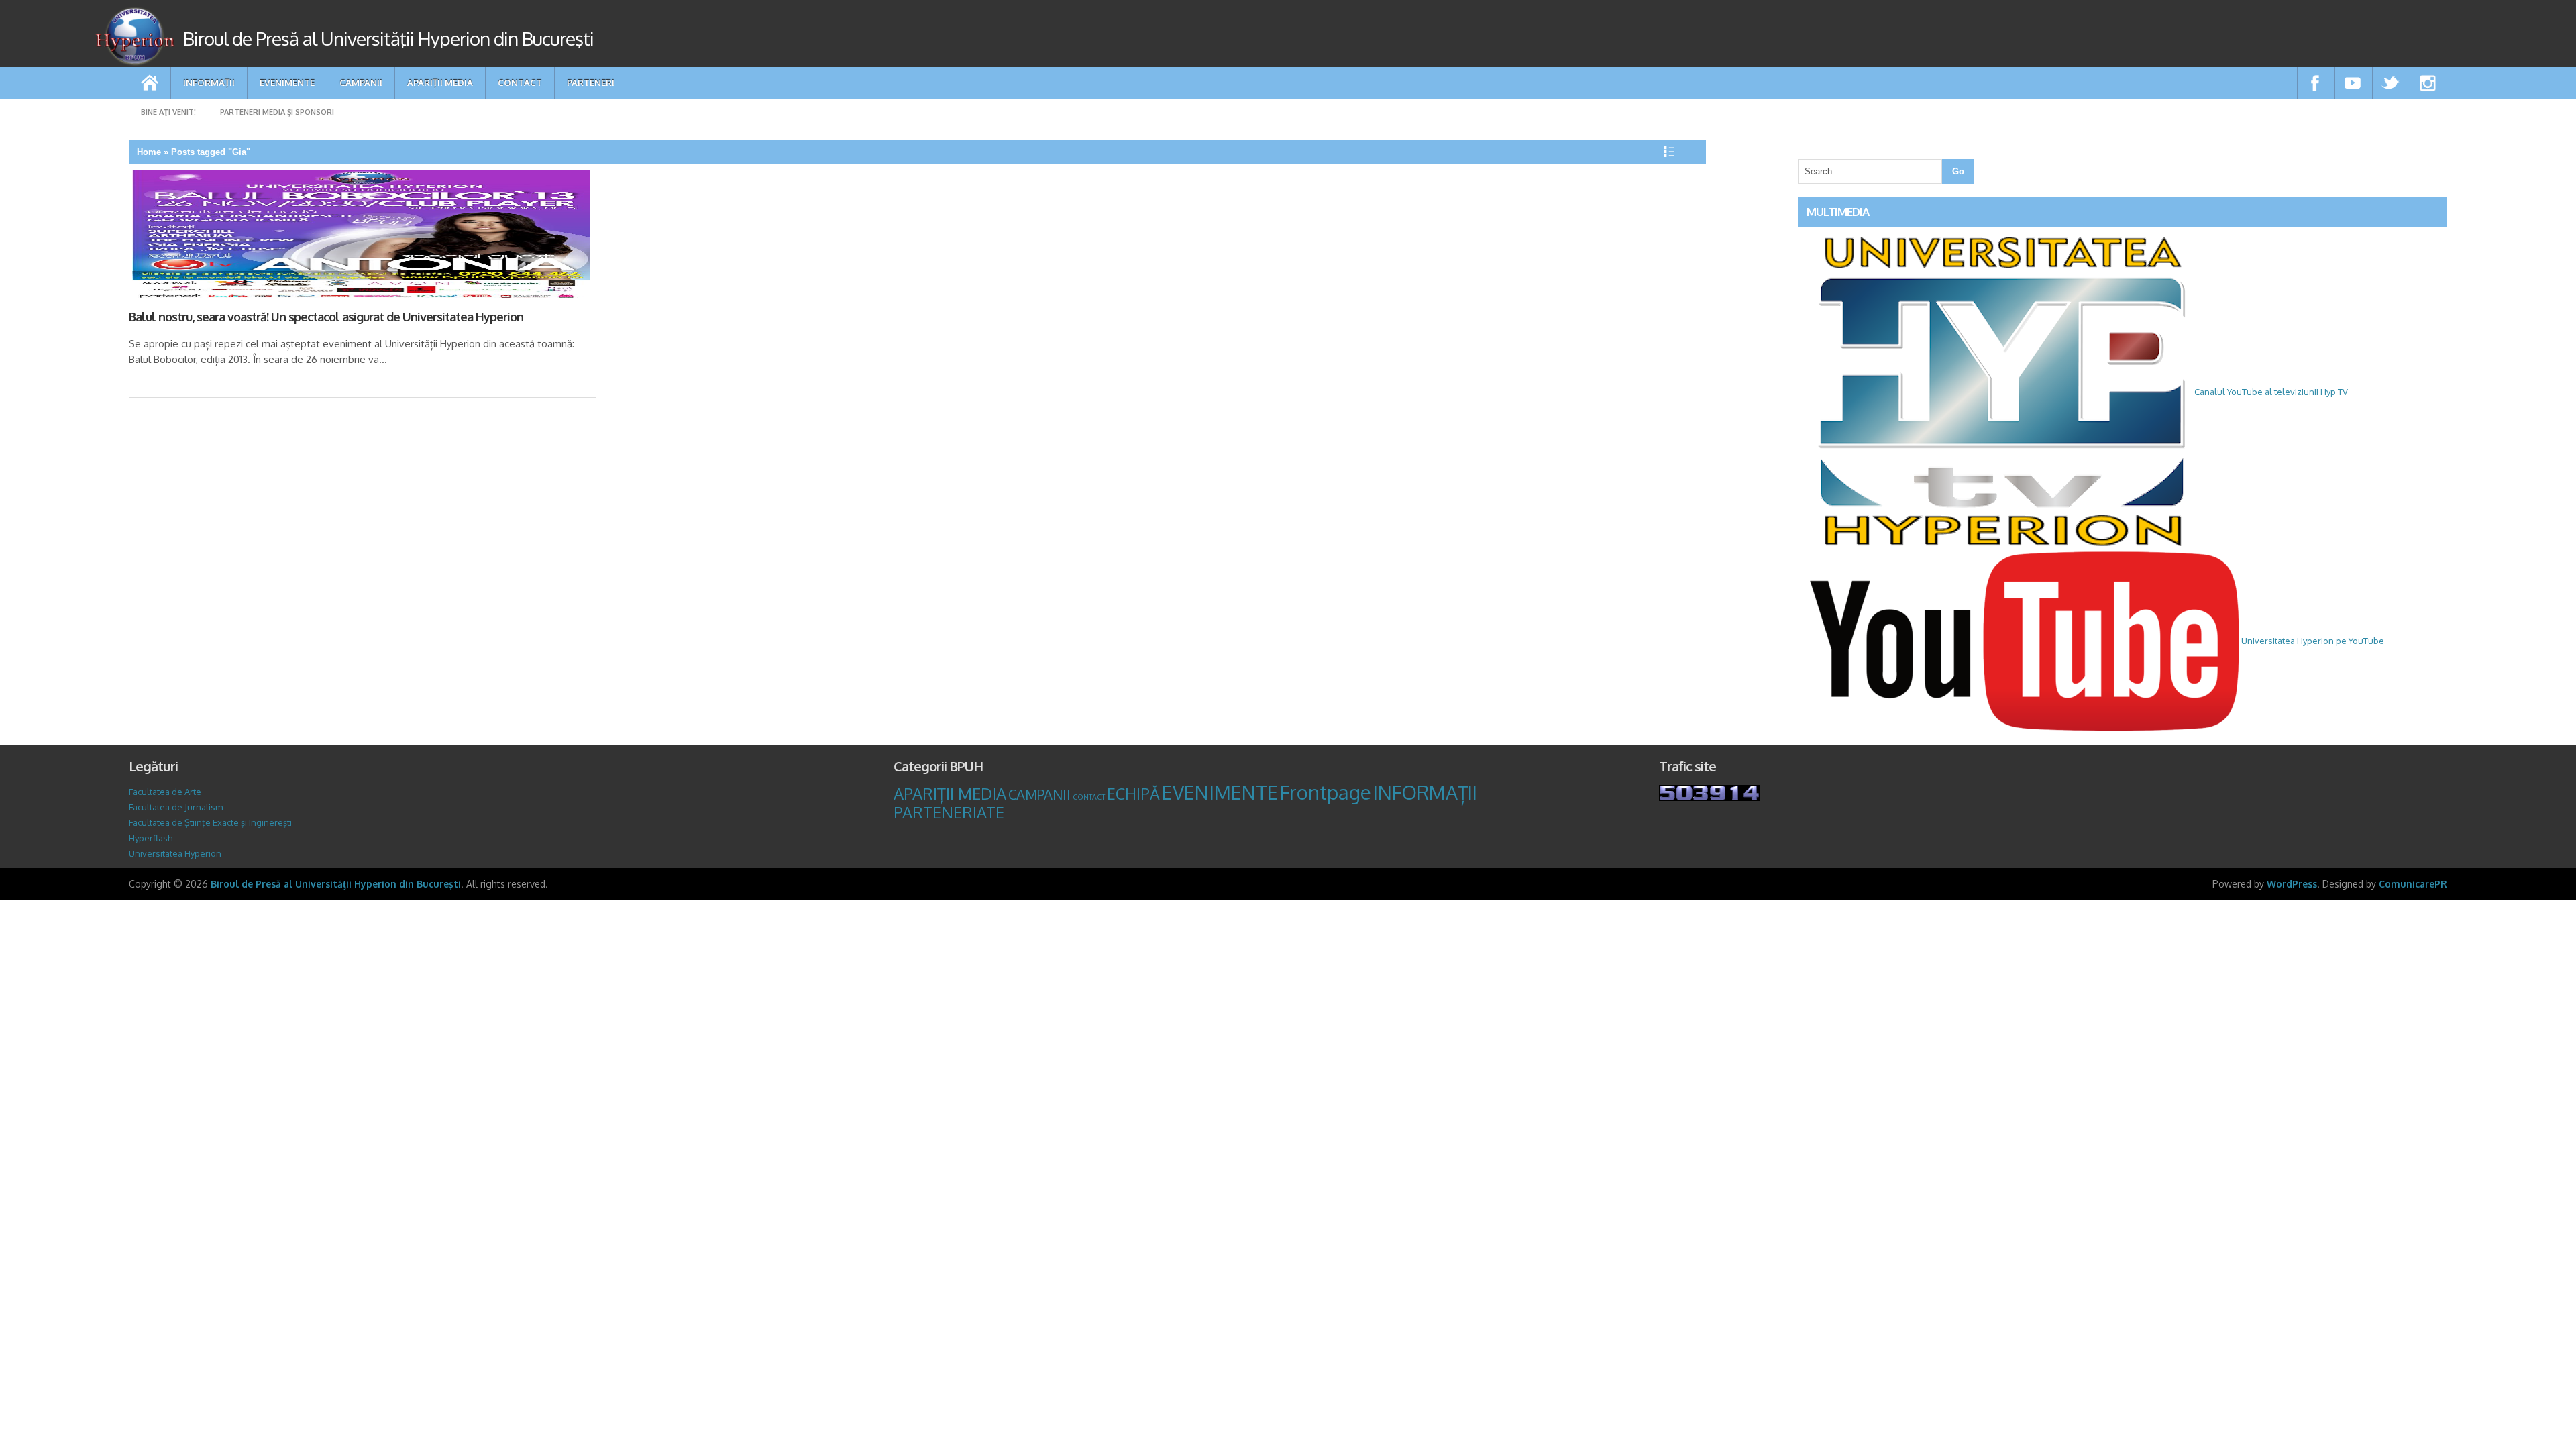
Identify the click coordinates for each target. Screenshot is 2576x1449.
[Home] (150, 83)
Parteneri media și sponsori (277, 112)
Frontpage (1326, 792)
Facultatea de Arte (165, 792)
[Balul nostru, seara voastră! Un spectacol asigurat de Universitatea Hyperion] (360, 237)
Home (149, 152)
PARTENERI (591, 82)
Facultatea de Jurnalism (176, 807)
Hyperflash (151, 838)
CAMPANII (361, 82)
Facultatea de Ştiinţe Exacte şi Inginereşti (210, 822)
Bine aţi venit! (168, 112)
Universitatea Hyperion (175, 853)
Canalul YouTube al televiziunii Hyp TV (2270, 392)
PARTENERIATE (949, 812)
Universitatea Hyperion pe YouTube (2312, 641)
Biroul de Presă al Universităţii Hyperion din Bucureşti (336, 884)
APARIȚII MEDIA (440, 82)
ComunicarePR (2413, 884)
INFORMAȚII (209, 82)
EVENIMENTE (287, 82)
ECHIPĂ (1133, 793)
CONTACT (520, 82)
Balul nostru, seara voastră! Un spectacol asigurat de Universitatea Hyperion (326, 317)
